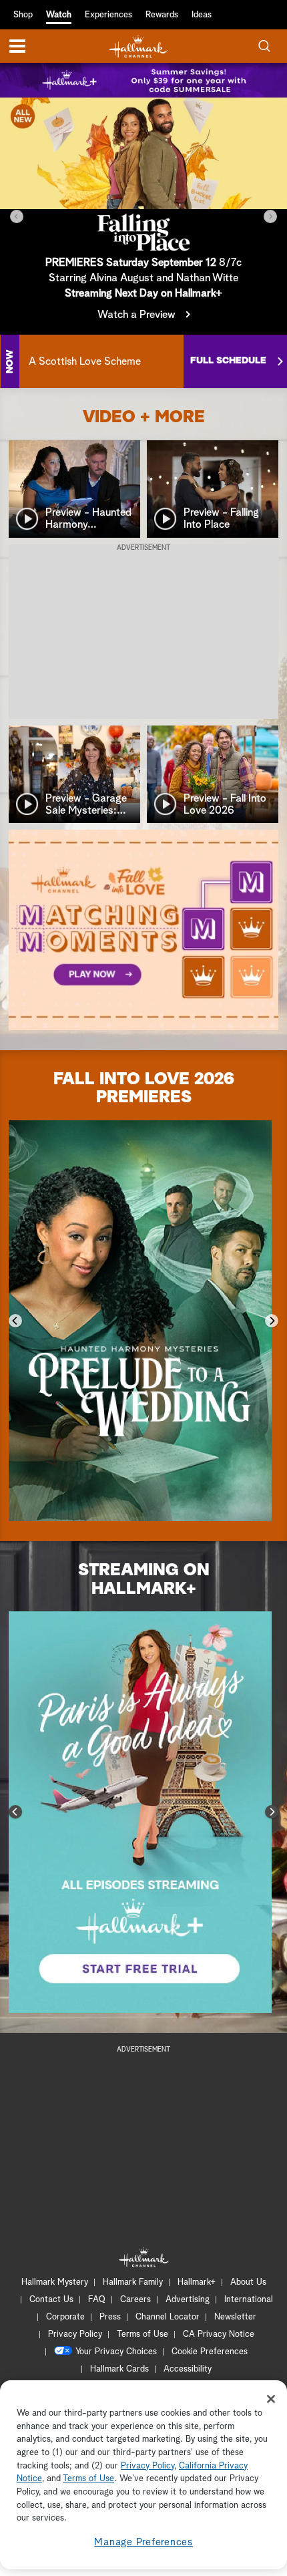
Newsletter (235, 2317)
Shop (23, 15)
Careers (135, 2300)
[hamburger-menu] (17, 46)
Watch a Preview (136, 315)
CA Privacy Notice (219, 2334)
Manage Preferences (143, 2542)
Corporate (65, 2317)
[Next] (270, 216)
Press (110, 2317)
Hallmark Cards (119, 2369)
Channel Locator (168, 2317)
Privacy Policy (75, 2334)
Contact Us (51, 2300)
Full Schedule (228, 361)
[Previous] (17, 216)
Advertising (188, 2300)
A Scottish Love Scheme (85, 361)
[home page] (138, 46)
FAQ (97, 2300)
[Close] (271, 2399)
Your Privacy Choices (116, 2352)
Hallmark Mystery (55, 2282)
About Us (248, 2282)
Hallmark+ (197, 2282)
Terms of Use (142, 2334)
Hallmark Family (133, 2282)
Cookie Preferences (210, 2352)
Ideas (202, 15)
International (249, 2300)
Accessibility (188, 2369)
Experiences (108, 15)
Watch (59, 15)
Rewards (162, 15)
